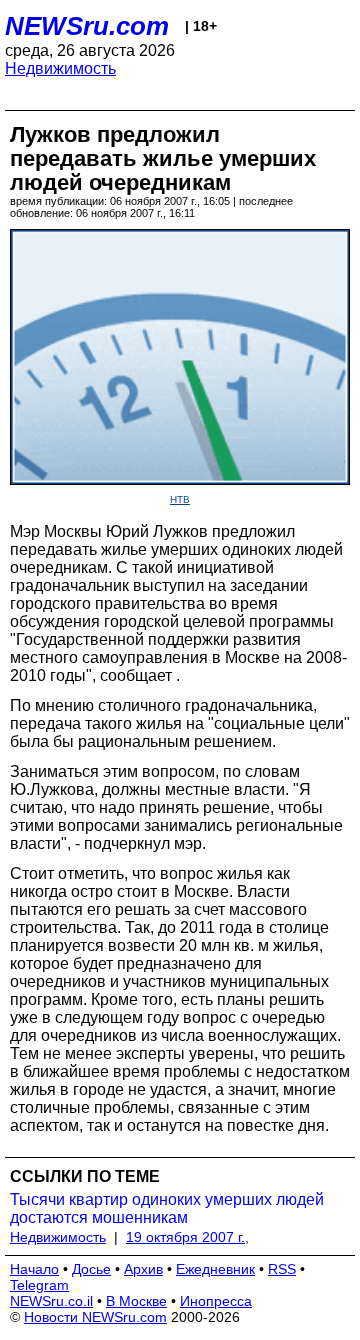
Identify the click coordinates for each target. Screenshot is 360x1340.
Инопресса (216, 1301)
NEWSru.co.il (51, 1301)
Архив (143, 1269)
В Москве (136, 1301)
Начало (34, 1269)
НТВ (180, 499)
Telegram (39, 1285)
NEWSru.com (87, 26)
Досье (91, 1269)
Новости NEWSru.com (95, 1317)
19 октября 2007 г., (187, 1237)
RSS (282, 1269)
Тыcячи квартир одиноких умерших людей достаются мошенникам (167, 1208)
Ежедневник (215, 1269)
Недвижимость (60, 68)
